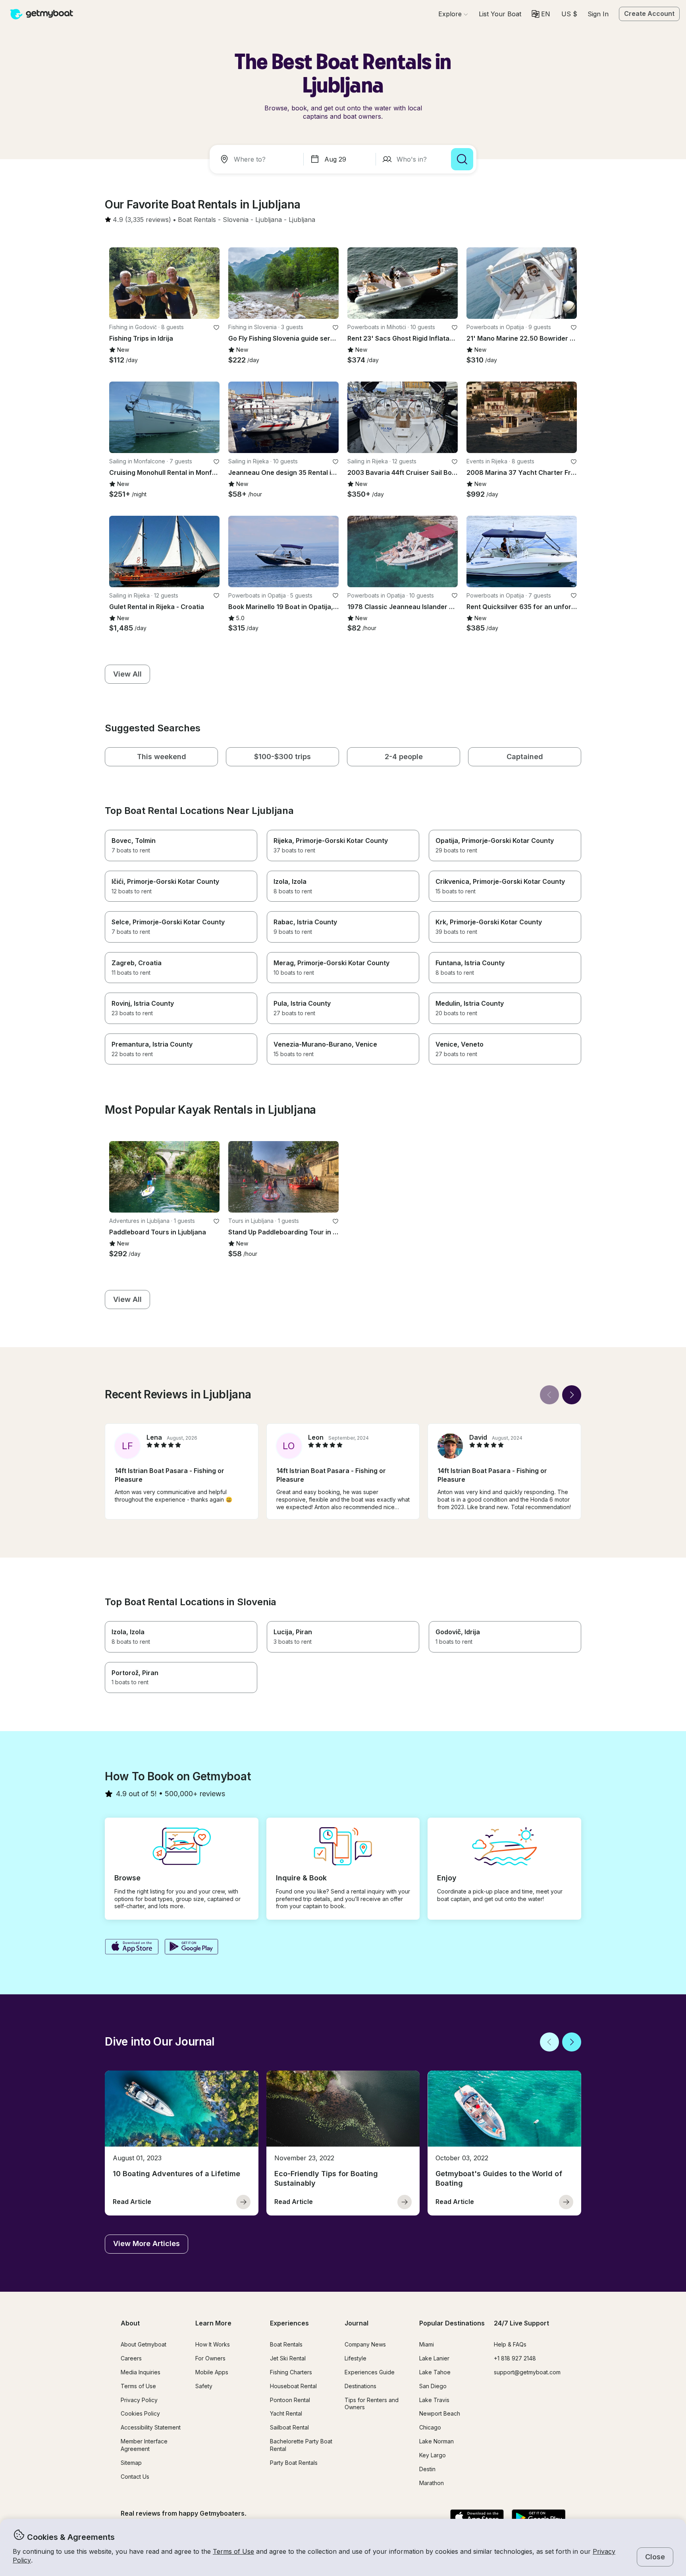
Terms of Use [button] (233, 2551)
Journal (356, 2323)
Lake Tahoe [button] (435, 2372)
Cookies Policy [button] (140, 2413)
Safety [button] (204, 2386)
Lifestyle (356, 2358)
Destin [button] (427, 2469)
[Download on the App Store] (132, 1947)
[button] (500, 14)
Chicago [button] (430, 2427)
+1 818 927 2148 (515, 2358)
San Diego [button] (433, 2386)
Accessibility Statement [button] (151, 2427)
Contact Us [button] (135, 2477)
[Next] (572, 1395)
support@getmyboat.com (527, 2372)
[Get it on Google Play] (192, 1947)
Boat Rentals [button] (286, 2344)
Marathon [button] (432, 2483)
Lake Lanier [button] (434, 2358)
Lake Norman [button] (436, 2441)
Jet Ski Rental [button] (288, 2358)
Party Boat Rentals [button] (294, 2463)
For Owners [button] (210, 2358)
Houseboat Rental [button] (293, 2386)
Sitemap (131, 2463)
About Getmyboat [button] (144, 2344)
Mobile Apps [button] (212, 2372)
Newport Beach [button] (440, 2413)
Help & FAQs (510, 2344)
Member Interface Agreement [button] (144, 2445)
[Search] (462, 159)
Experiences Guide (370, 2372)
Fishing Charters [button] (291, 2372)
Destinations (360, 2386)
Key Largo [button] (433, 2455)
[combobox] (258, 159)
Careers (131, 2358)
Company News (365, 2344)
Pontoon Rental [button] (290, 2400)
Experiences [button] (289, 2323)
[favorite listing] (216, 328)
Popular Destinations (452, 2323)
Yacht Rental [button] (286, 2413)
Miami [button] (427, 2344)
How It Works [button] (213, 2344)
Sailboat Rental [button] (289, 2427)
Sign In (598, 14)
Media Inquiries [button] (141, 2372)
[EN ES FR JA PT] (541, 14)
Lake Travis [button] (434, 2400)
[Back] (549, 1395)
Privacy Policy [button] (139, 2400)
